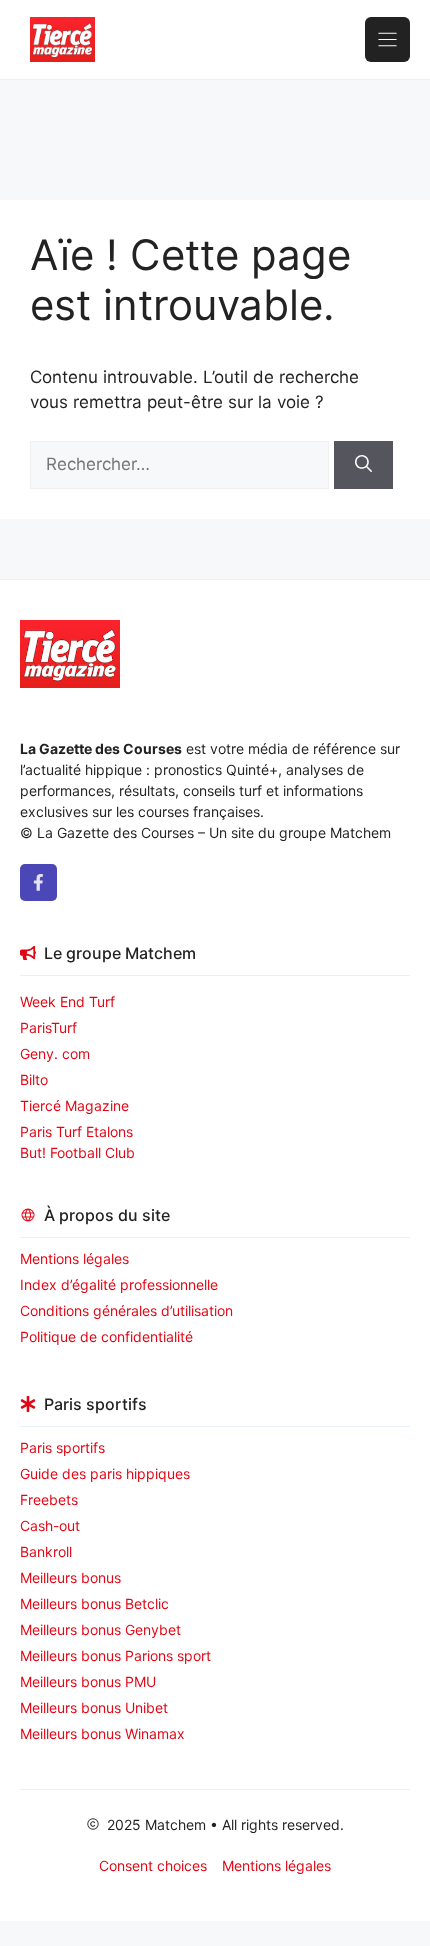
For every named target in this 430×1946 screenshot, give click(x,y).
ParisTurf (48, 1027)
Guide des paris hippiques (105, 1473)
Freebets (49, 1499)
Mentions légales (74, 1258)
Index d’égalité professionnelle (121, 1284)
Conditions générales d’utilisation (126, 1310)
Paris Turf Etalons (76, 1131)
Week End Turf (67, 1001)
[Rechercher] (363, 465)
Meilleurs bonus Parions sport (115, 1655)
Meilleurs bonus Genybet (100, 1629)
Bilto (34, 1079)
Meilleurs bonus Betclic (94, 1603)
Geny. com (55, 1053)
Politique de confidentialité (106, 1336)
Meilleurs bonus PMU (88, 1681)
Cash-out (50, 1525)
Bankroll (46, 1551)
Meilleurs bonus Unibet (94, 1707)
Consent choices (153, 1865)
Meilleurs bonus (70, 1577)
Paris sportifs (62, 1447)
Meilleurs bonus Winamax (102, 1733)
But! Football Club (77, 1152)
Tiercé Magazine (74, 1105)
